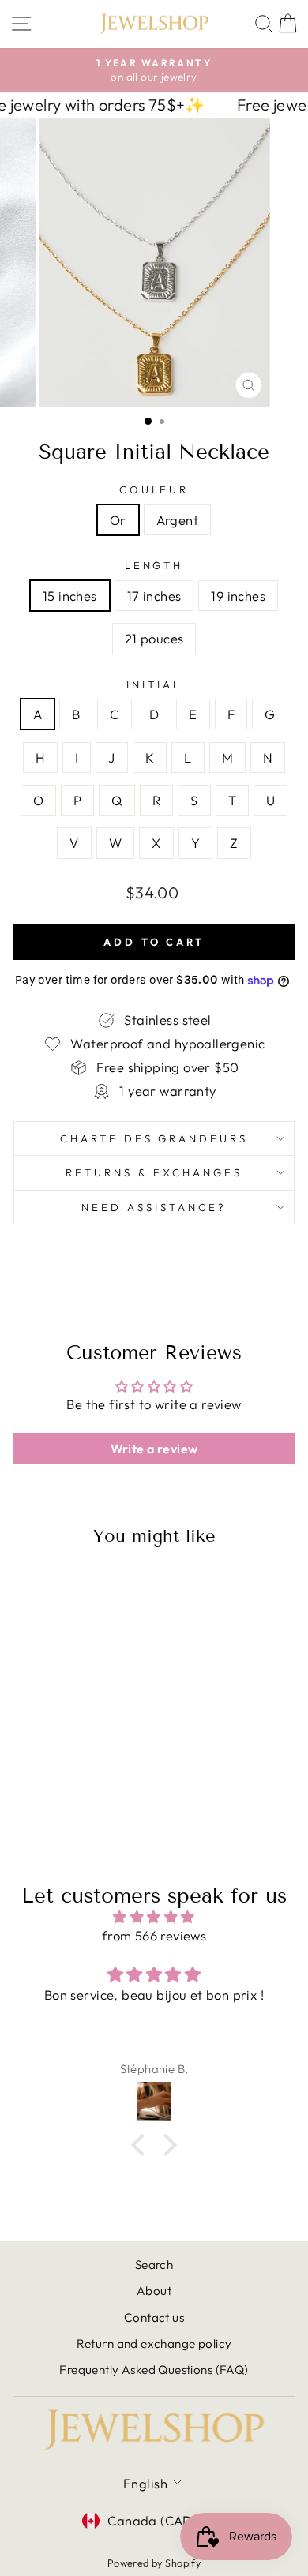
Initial (154, 684)
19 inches (238, 596)
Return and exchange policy (154, 2344)
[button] (142, 2145)
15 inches (70, 596)
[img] (154, 1917)
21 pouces (154, 638)
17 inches (154, 596)
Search (154, 2265)
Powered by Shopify (154, 2563)
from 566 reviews (154, 1935)
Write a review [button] (154, 1449)
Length (154, 565)
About (154, 2291)
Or (118, 520)
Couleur (154, 489)
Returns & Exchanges (154, 1172)
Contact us (154, 2317)
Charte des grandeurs (154, 1138)
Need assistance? (154, 1207)
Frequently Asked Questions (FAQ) (154, 2370)
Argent (177, 520)
